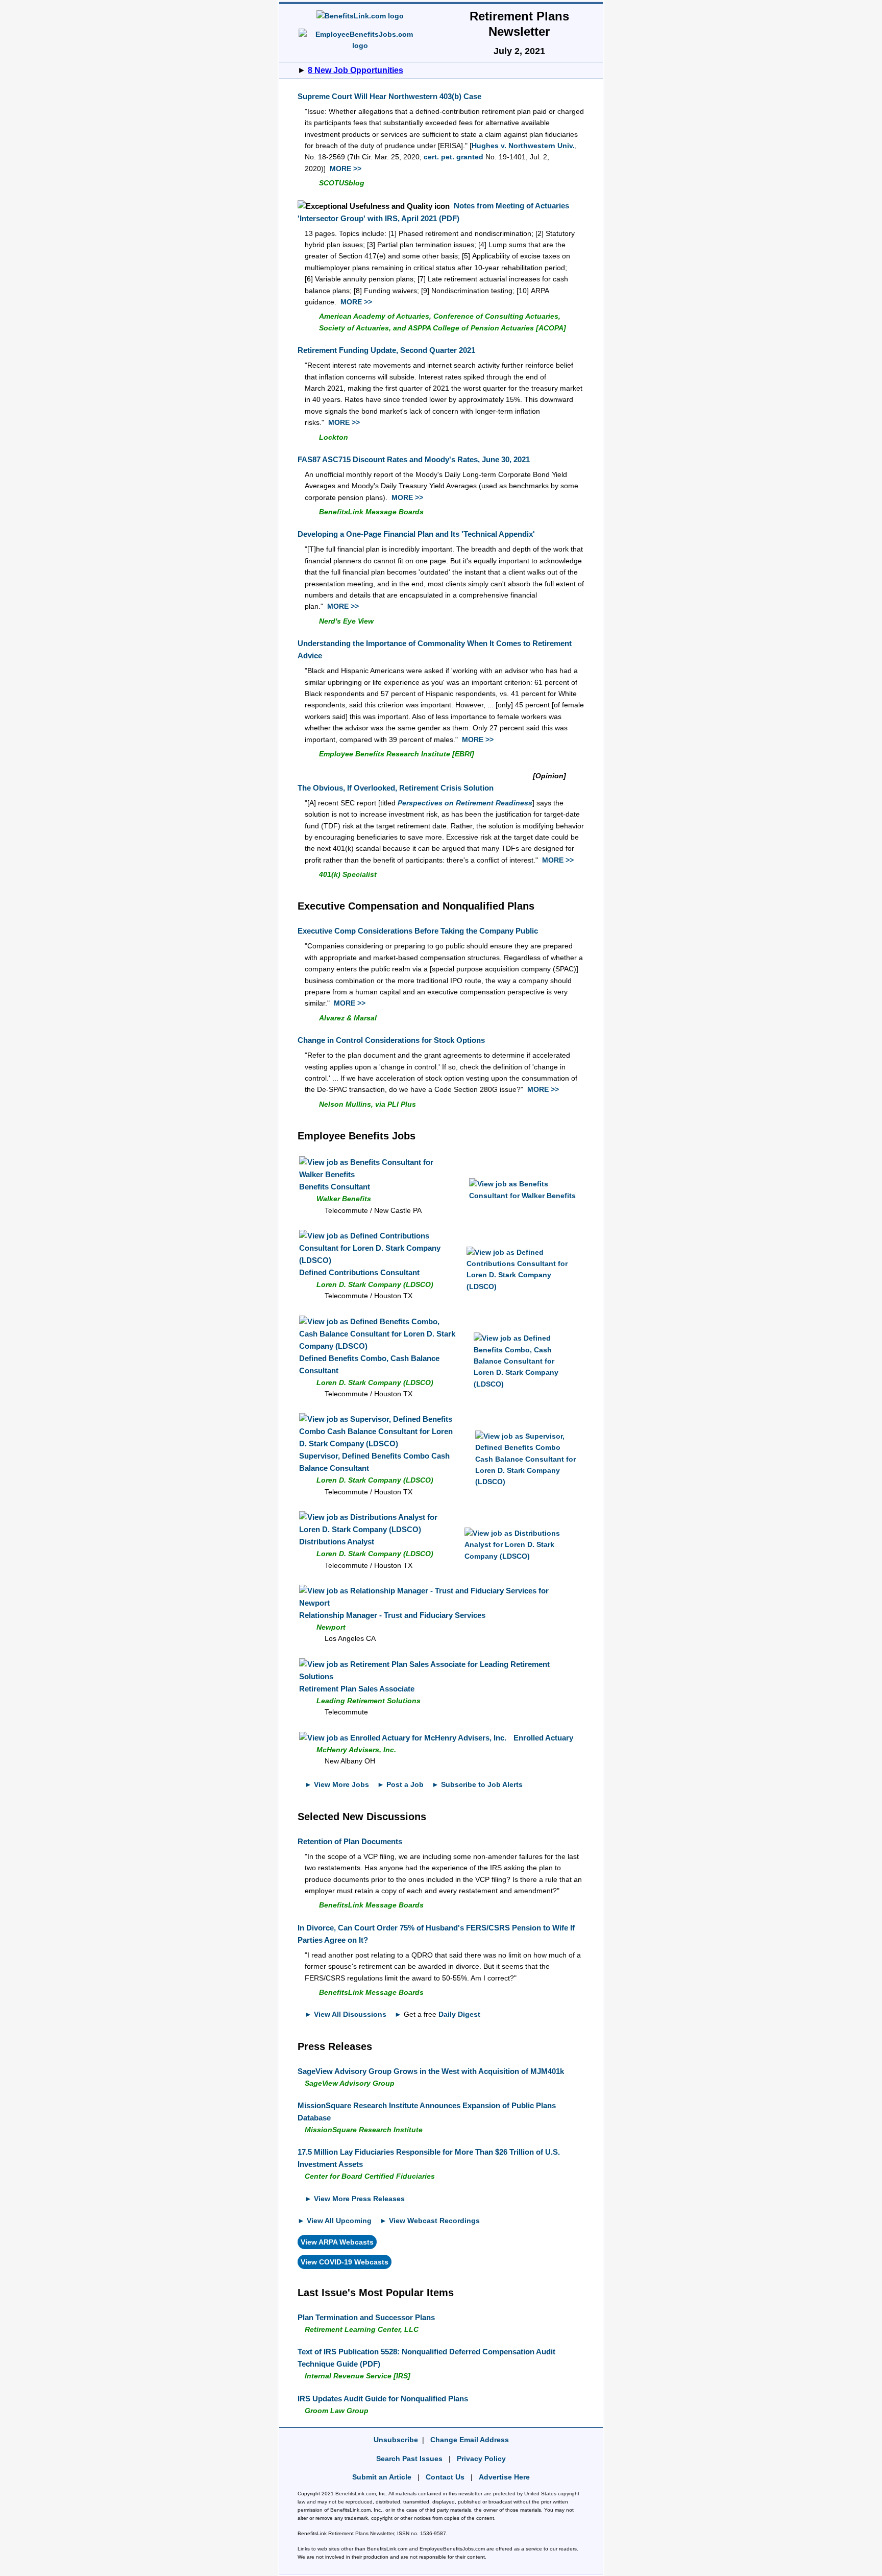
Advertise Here (504, 2477)
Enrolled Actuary (543, 1738)
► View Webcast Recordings (430, 2221)
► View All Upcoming (335, 2221)
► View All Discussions (346, 2014)
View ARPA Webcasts (337, 2242)
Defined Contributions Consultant (359, 1272)
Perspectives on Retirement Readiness (465, 803)
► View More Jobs (337, 1784)
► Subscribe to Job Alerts (477, 1784)
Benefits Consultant (335, 1187)
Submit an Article (382, 2477)
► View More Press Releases (355, 2199)
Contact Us (445, 2477)
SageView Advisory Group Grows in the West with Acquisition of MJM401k (431, 2071)
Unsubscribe (396, 2440)
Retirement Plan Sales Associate (357, 1689)
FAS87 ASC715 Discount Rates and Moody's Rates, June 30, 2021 (414, 459)
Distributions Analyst (337, 1542)
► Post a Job (400, 1784)
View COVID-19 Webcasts (345, 2262)
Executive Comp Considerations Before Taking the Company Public (418, 931)
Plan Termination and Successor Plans (366, 2317)
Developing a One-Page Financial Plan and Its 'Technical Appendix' (416, 534)
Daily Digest (459, 2014)
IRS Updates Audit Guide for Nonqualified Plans (383, 2399)
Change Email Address (470, 2440)
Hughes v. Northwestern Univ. (523, 146)
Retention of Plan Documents (350, 1841)
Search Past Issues (409, 2459)
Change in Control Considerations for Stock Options (391, 1040)
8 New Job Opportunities (356, 70)
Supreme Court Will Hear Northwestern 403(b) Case (389, 96)
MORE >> (346, 169)
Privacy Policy (481, 2459)
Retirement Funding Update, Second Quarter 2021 (386, 350)
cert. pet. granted (454, 157)
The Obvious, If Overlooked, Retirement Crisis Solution (396, 788)
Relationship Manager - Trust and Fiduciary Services (392, 1615)
